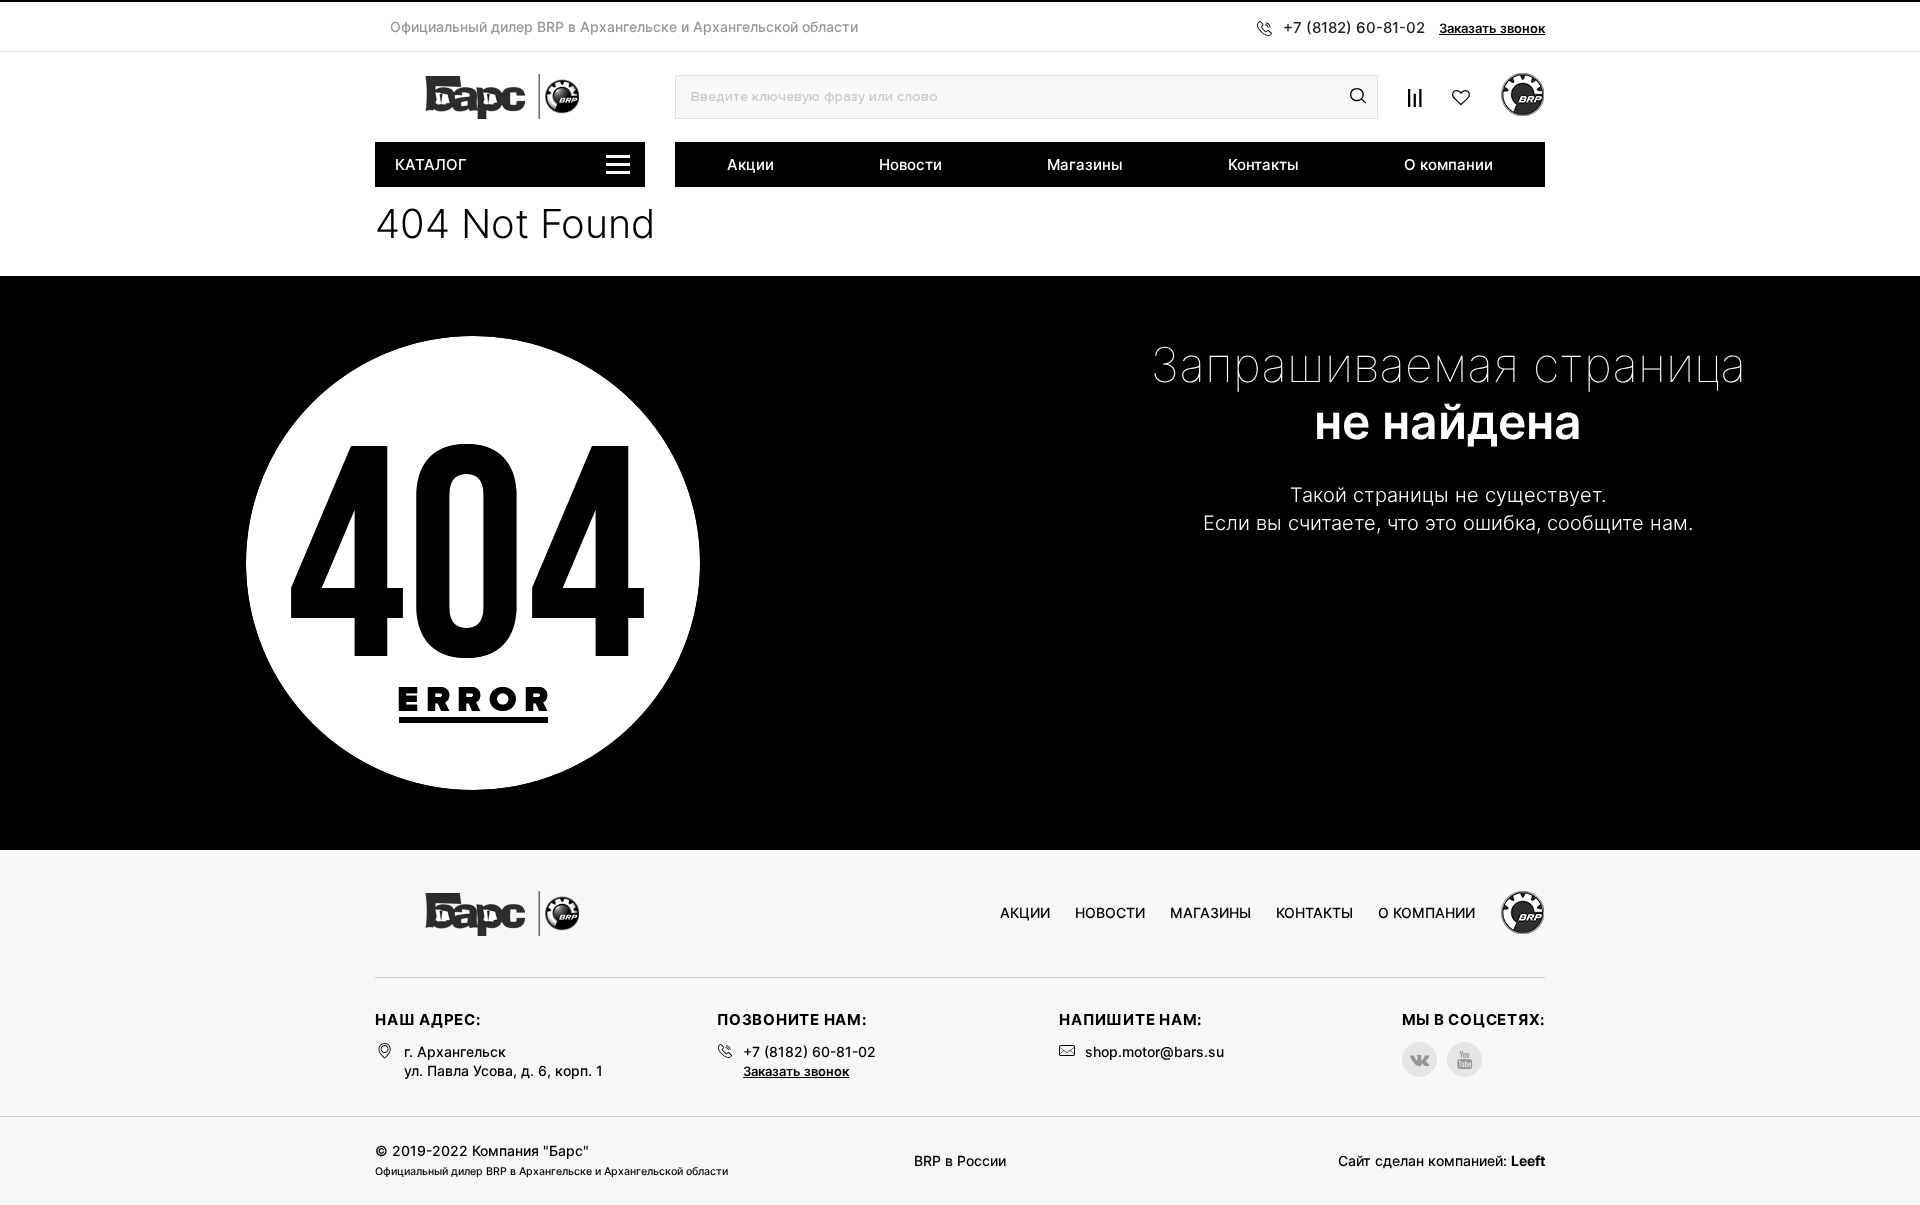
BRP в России (960, 1160)
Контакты (1263, 164)
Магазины (1085, 164)
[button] (1358, 97)
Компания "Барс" (530, 1150)
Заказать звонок (1492, 28)
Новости (910, 164)
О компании (1448, 164)
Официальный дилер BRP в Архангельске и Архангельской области (624, 27)
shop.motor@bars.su (1154, 1051)
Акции (750, 164)
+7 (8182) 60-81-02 (809, 1051)
